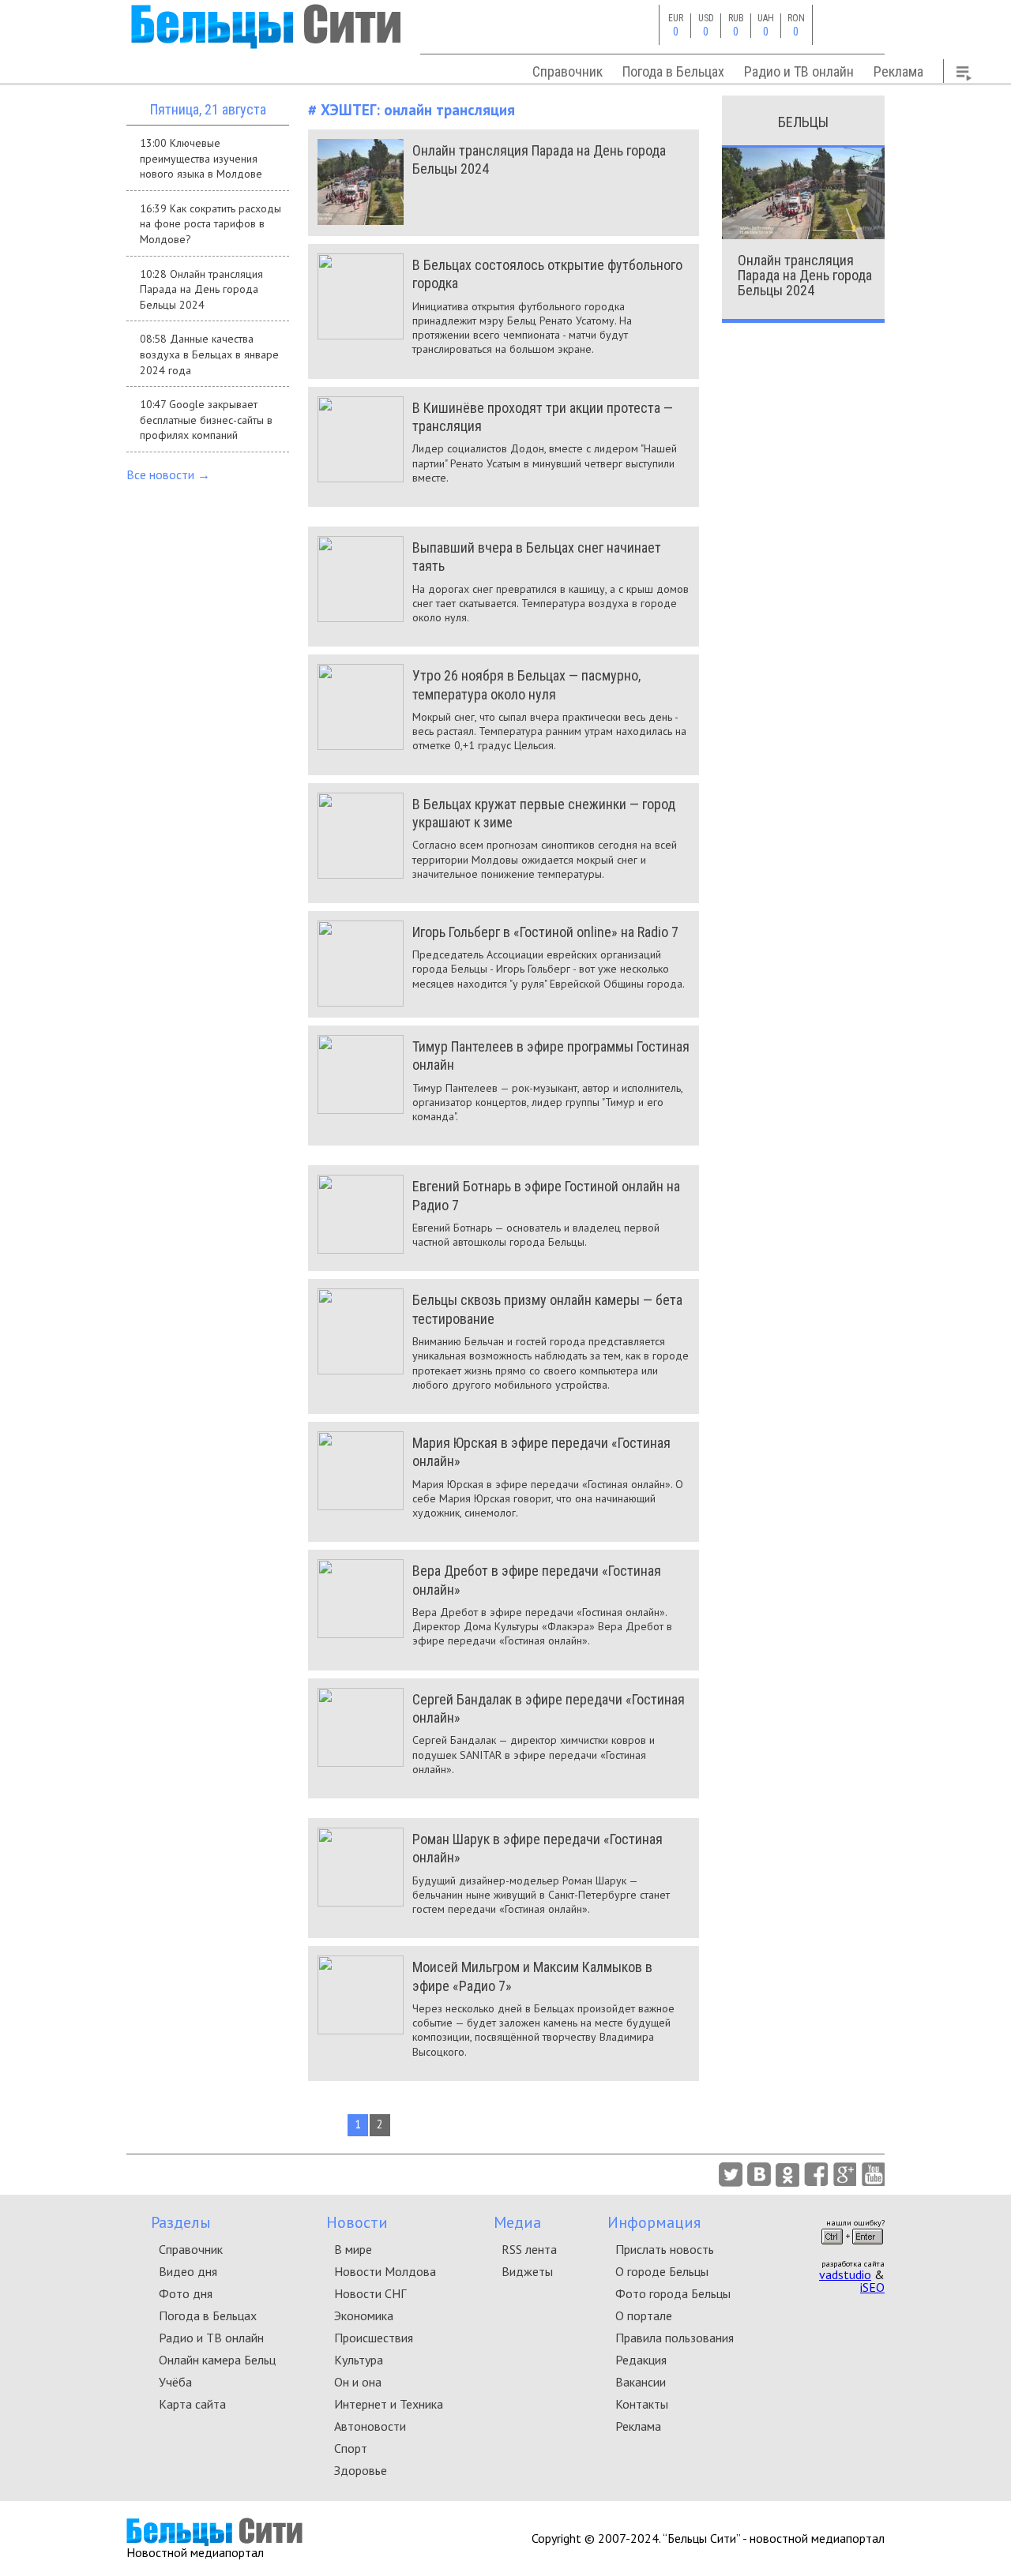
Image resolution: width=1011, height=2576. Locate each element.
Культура (359, 2360)
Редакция (641, 2360)
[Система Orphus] (852, 2249)
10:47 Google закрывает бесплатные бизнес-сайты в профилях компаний (206, 420)
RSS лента (529, 2249)
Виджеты (527, 2271)
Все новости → (168, 474)
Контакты (642, 2404)
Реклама (898, 71)
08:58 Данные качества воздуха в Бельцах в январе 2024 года (209, 354)
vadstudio (845, 2274)
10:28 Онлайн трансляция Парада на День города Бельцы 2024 (201, 289)
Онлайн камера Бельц (217, 2360)
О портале (644, 2315)
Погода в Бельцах (673, 71)
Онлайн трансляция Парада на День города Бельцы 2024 (805, 275)
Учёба (175, 2382)
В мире (353, 2249)
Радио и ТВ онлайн (799, 71)
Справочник (568, 71)
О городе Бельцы (662, 2271)
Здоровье (361, 2470)
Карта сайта (192, 2404)
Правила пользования (675, 2338)
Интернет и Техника (389, 2404)
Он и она (358, 2382)
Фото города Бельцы (673, 2293)
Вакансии (641, 2382)
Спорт (351, 2448)
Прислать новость (665, 2249)
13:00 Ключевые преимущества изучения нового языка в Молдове (201, 158)
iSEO (872, 2287)
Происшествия (374, 2338)
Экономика (364, 2315)
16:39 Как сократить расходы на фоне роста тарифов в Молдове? (210, 224)
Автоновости (370, 2426)
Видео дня (188, 2271)
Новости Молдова (385, 2271)
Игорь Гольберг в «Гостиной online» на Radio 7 (545, 932)
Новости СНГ (370, 2293)
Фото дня (186, 2293)
